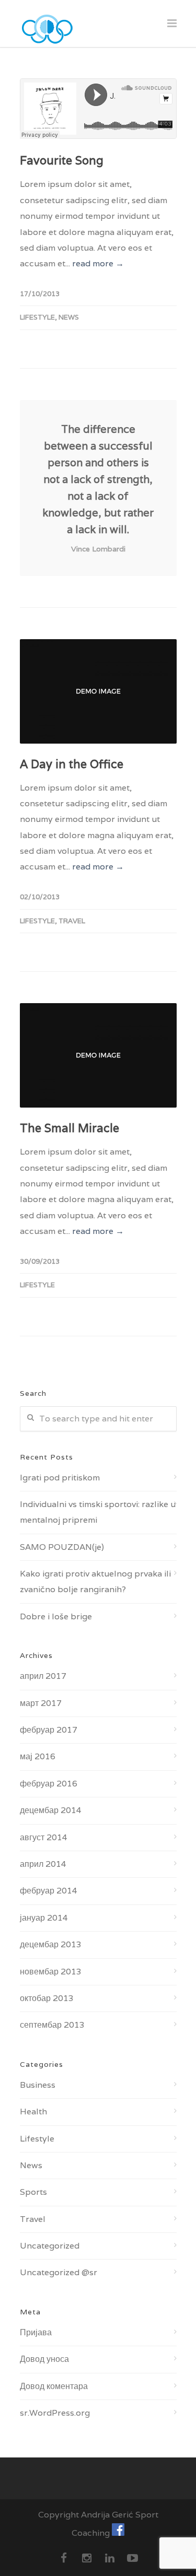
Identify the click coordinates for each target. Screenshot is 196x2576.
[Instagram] (87, 2558)
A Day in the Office (72, 764)
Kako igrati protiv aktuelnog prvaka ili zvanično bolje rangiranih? (95, 1581)
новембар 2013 (51, 1972)
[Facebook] (64, 2558)
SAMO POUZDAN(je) (62, 1547)
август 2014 (44, 1837)
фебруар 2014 (49, 1891)
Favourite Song (62, 160)
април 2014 (43, 1864)
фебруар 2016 (49, 1784)
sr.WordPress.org (55, 2413)
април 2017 (43, 1676)
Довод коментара (54, 2386)
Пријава (36, 2332)
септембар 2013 (52, 2025)
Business (38, 2085)
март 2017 (41, 1703)
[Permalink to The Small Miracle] (98, 1055)
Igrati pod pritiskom (60, 1478)
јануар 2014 (44, 1918)
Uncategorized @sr (59, 2272)
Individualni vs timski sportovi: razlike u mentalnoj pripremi (98, 1512)
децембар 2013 (51, 1944)
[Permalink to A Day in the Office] (98, 691)
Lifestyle (37, 317)
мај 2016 (38, 1756)
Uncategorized (50, 2246)
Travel (72, 921)
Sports (33, 2192)
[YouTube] (133, 2558)
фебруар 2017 (49, 1730)
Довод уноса (44, 2359)
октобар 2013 (47, 1998)
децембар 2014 (51, 1810)
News (69, 317)
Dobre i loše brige (56, 1616)
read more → (98, 263)
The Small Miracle (70, 1128)
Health (33, 2112)
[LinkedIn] (110, 2558)
